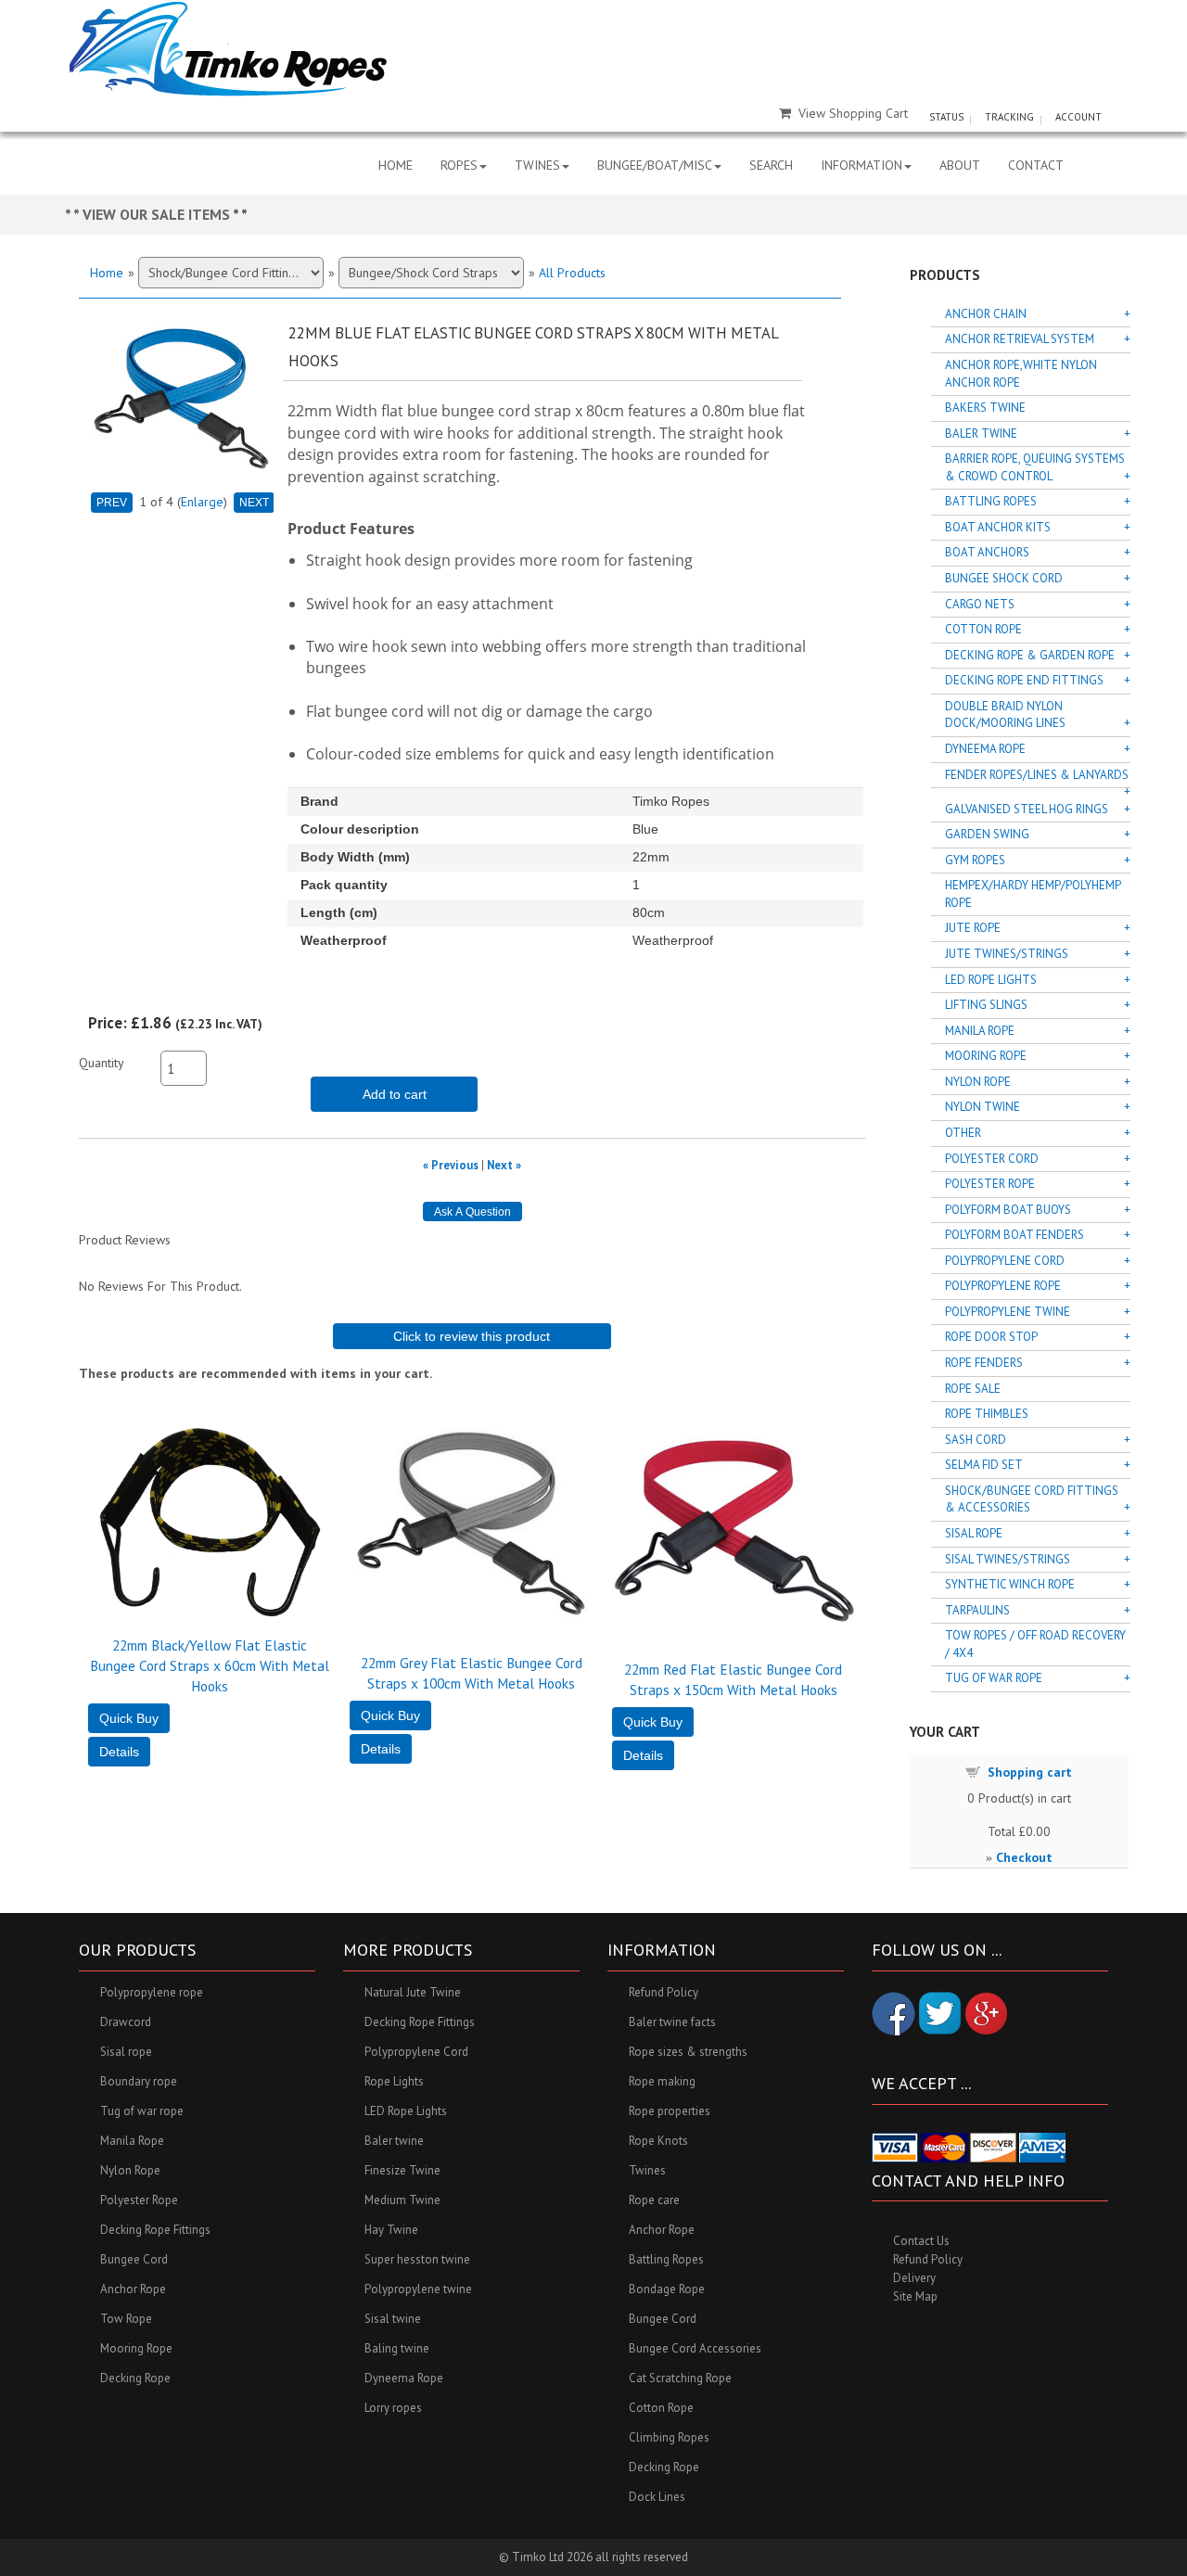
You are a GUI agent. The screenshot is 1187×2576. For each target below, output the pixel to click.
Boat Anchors (987, 552)
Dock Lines (657, 2497)
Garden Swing (987, 834)
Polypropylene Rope (1003, 1286)
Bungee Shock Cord (1004, 578)
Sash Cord (976, 1440)
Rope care (654, 2200)
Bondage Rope (667, 2289)
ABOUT (960, 165)
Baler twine (394, 2141)
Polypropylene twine (418, 2289)
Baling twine (397, 2348)
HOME (396, 165)
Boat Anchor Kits (998, 527)
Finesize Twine (402, 2170)
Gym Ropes (975, 860)
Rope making (662, 2081)
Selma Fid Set (984, 1465)
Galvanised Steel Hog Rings (1027, 809)
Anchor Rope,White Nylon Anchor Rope (1021, 374)
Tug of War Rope (994, 1678)
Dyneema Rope (985, 749)
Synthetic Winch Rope (1010, 1584)
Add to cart (395, 1094)
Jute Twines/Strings (1007, 954)
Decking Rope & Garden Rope (1030, 655)
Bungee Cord (134, 2259)
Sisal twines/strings (1008, 1559)
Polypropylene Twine (1008, 1312)
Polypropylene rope (152, 1992)
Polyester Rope (990, 1184)
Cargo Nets (980, 604)
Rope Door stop (991, 1337)
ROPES (459, 165)
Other (963, 1133)
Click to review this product (472, 1336)
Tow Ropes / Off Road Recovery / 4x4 (1035, 1644)
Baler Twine (981, 434)
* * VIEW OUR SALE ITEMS (149, 214)
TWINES (537, 165)
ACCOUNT (1079, 117)
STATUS (946, 117)
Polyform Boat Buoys (1008, 1210)
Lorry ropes (393, 2408)
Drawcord (126, 2022)
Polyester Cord (992, 1159)
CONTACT (1036, 165)
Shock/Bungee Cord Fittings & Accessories (1032, 1499)
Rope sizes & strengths (688, 2052)
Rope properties (670, 2111)
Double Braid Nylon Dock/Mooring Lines (1005, 715)
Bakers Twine (985, 408)
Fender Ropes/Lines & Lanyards (1037, 775)
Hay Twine (391, 2230)
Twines (647, 2170)
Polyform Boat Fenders (1015, 1235)
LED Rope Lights (991, 980)
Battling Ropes (991, 501)
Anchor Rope (133, 2289)
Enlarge (202, 502)
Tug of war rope (142, 2111)
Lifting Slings (986, 1005)
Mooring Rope (986, 1056)
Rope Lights (394, 2081)
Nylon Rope (978, 1082)
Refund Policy (664, 1992)
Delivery (914, 2278)
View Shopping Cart (853, 113)
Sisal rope (126, 2052)
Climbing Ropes (669, 2437)
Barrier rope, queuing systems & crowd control (1035, 467)
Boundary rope (139, 2081)
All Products (572, 273)
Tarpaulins (977, 1610)
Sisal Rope (974, 1533)
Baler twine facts (672, 2022)
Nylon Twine (983, 1107)
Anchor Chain (986, 314)
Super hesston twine (417, 2259)
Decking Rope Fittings (155, 2230)
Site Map (915, 2296)
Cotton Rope (983, 629)
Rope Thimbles (987, 1414)
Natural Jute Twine (413, 1992)
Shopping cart (1030, 1772)
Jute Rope (973, 928)
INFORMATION (862, 165)
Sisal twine (393, 2319)
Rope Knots (658, 2141)
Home (107, 273)
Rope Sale (973, 1389)
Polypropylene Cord (1005, 1261)
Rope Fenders (984, 1363)
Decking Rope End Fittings (1024, 680)
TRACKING (1009, 117)
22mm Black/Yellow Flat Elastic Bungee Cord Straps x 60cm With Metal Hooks (210, 1665)
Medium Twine (402, 2200)
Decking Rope (135, 2378)
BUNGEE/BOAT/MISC (655, 165)
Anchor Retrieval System (1020, 339)
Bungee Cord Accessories (695, 2348)
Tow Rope (126, 2319)
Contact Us (921, 2241)
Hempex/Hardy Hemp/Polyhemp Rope (1033, 894)
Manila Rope (980, 1031)
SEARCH (771, 165)
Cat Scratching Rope (680, 2378)
